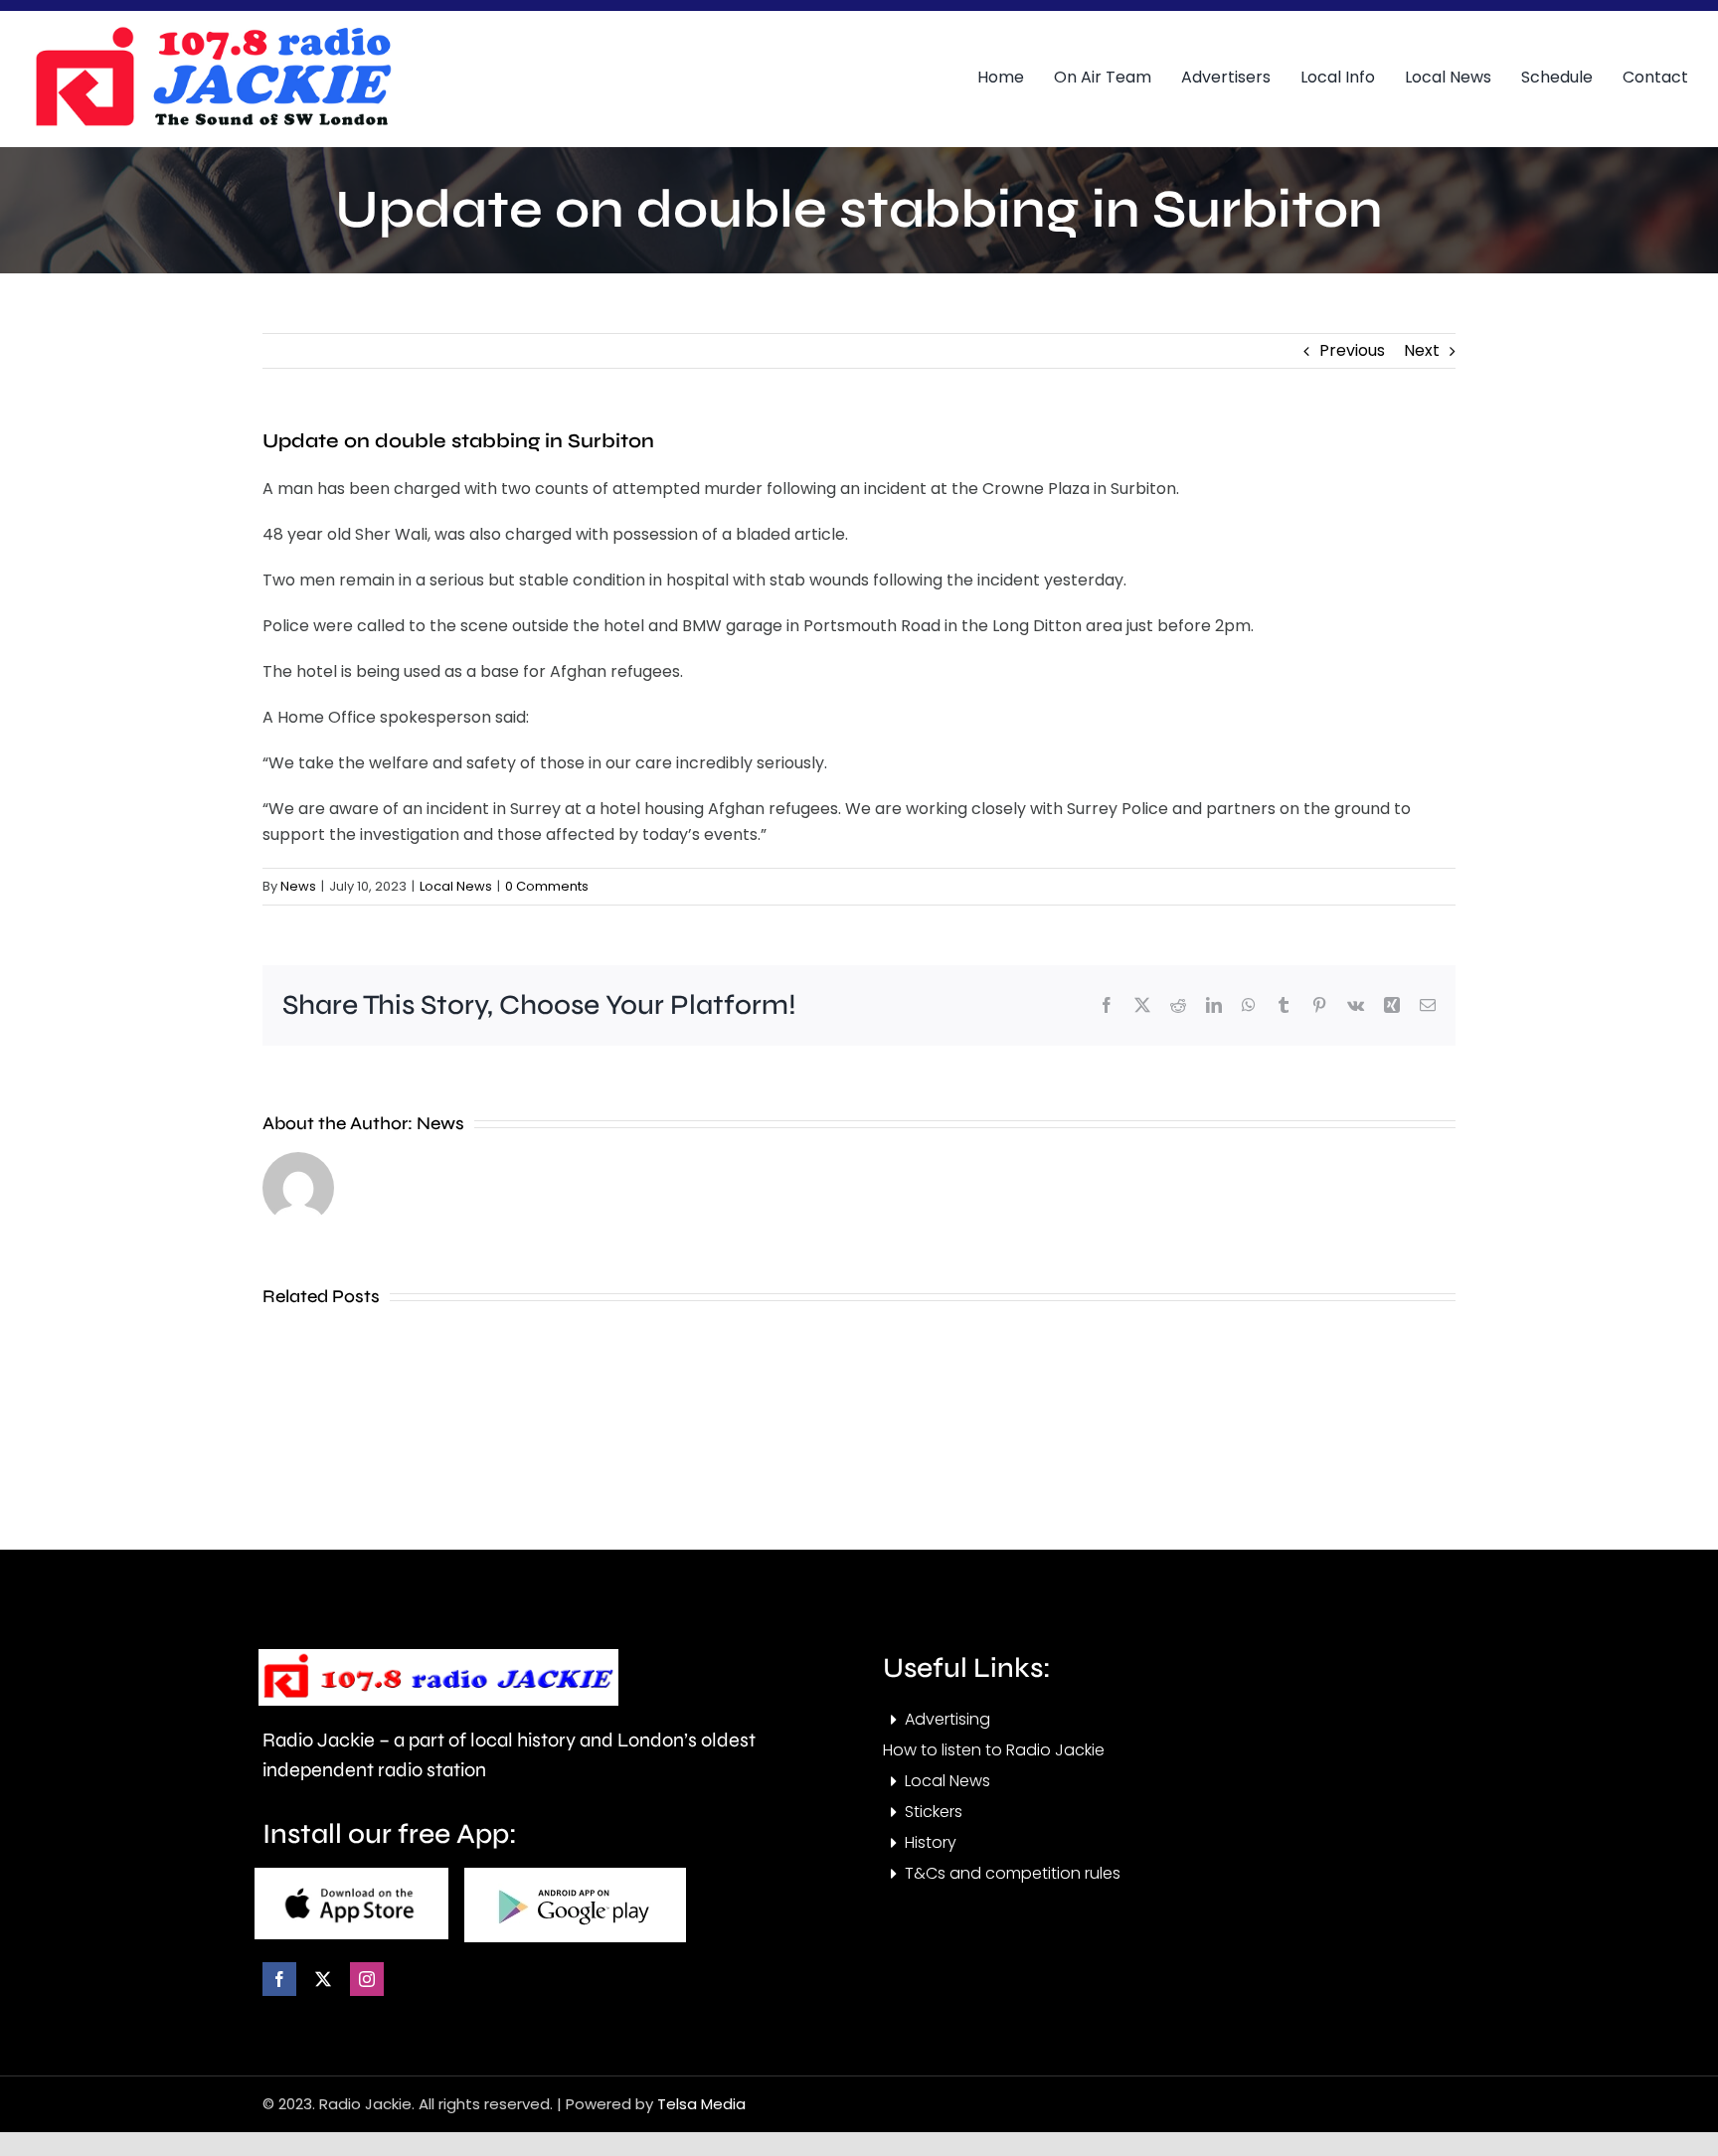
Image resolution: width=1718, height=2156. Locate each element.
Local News (456, 886)
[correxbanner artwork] (212, 33)
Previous (1352, 350)
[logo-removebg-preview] (438, 1657)
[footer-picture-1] (351, 1875)
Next (1422, 350)
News (298, 886)
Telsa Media (701, 2104)
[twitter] (323, 1979)
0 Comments (547, 886)
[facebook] (279, 1979)
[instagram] (367, 1979)
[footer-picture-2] (575, 1875)
